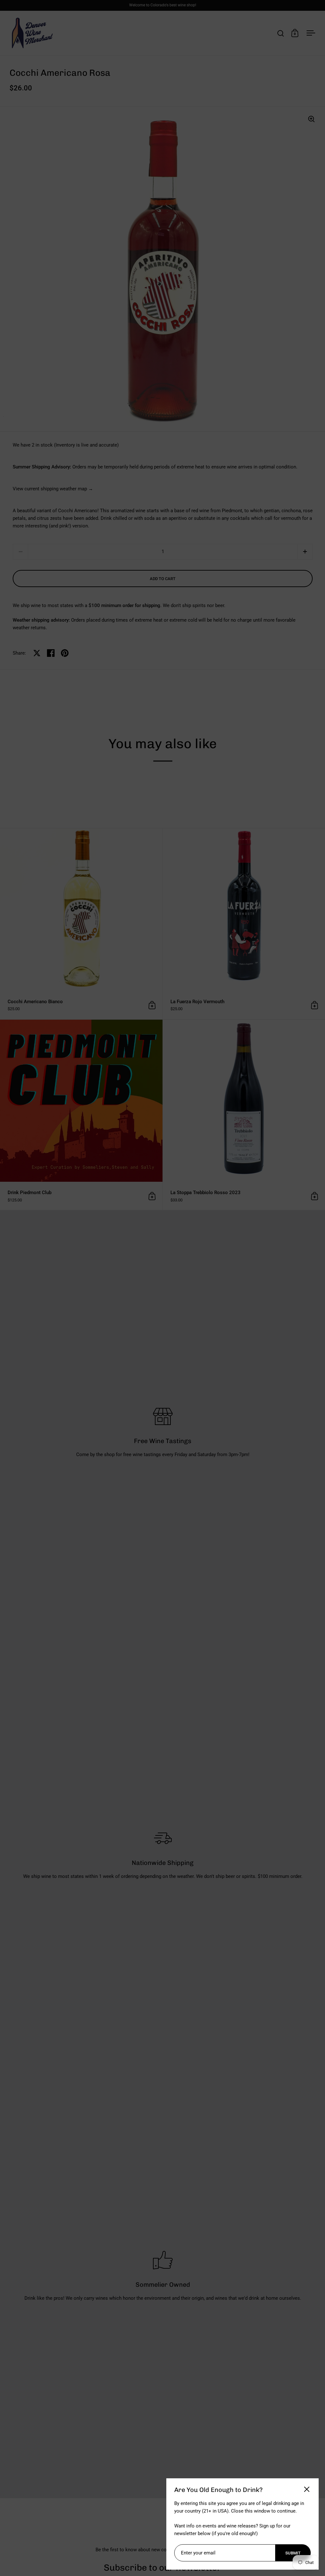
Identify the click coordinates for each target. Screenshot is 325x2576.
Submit (293, 2553)
